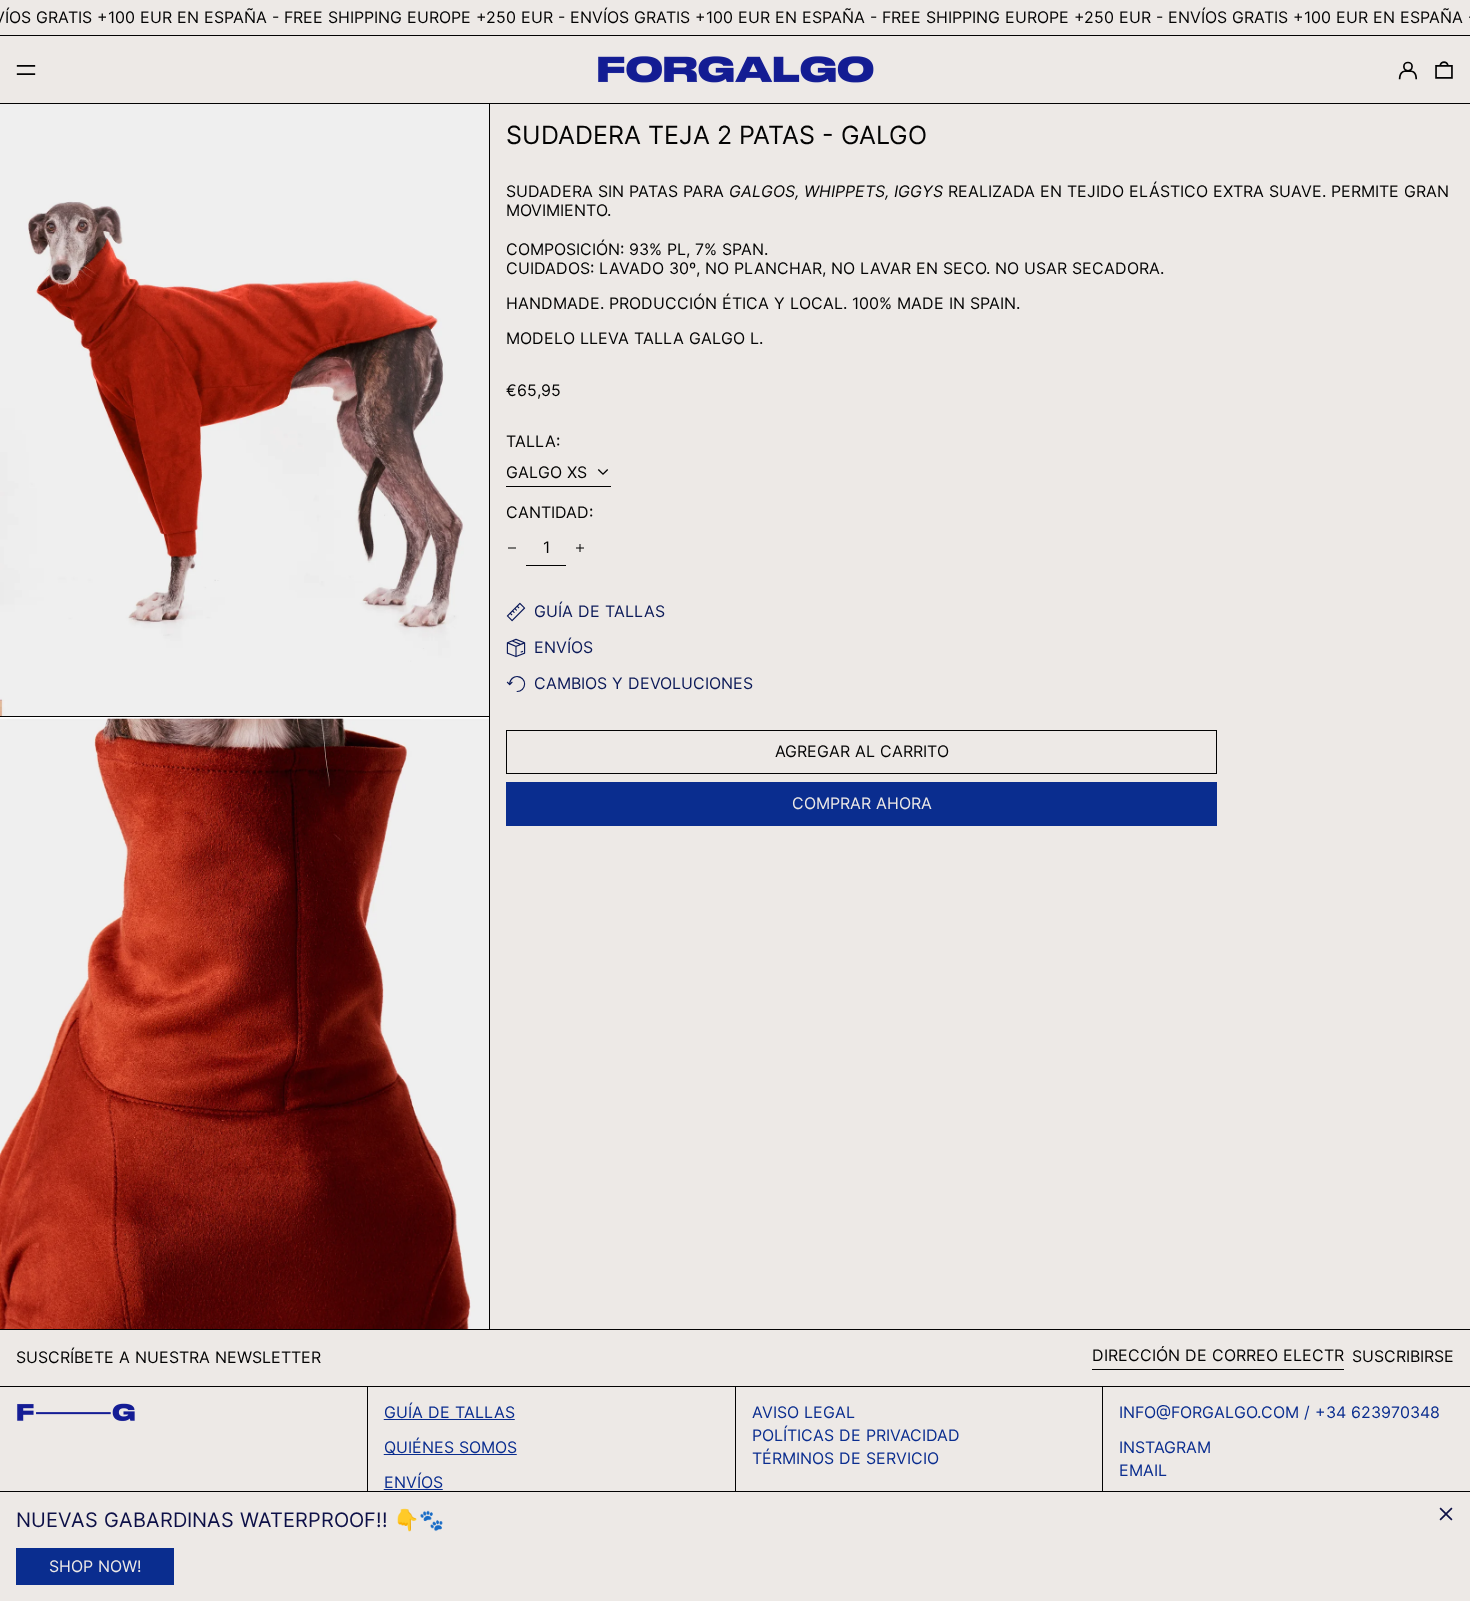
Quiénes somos (450, 1447)
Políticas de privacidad (856, 1435)
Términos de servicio (845, 1458)
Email (1143, 1470)
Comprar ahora (862, 803)
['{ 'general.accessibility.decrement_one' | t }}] (512, 548)
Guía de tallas (449, 1412)
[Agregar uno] (580, 548)
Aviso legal (803, 1412)
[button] (1444, 69)
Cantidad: (549, 512)
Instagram (1165, 1447)
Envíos (413, 1482)
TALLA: (533, 441)
